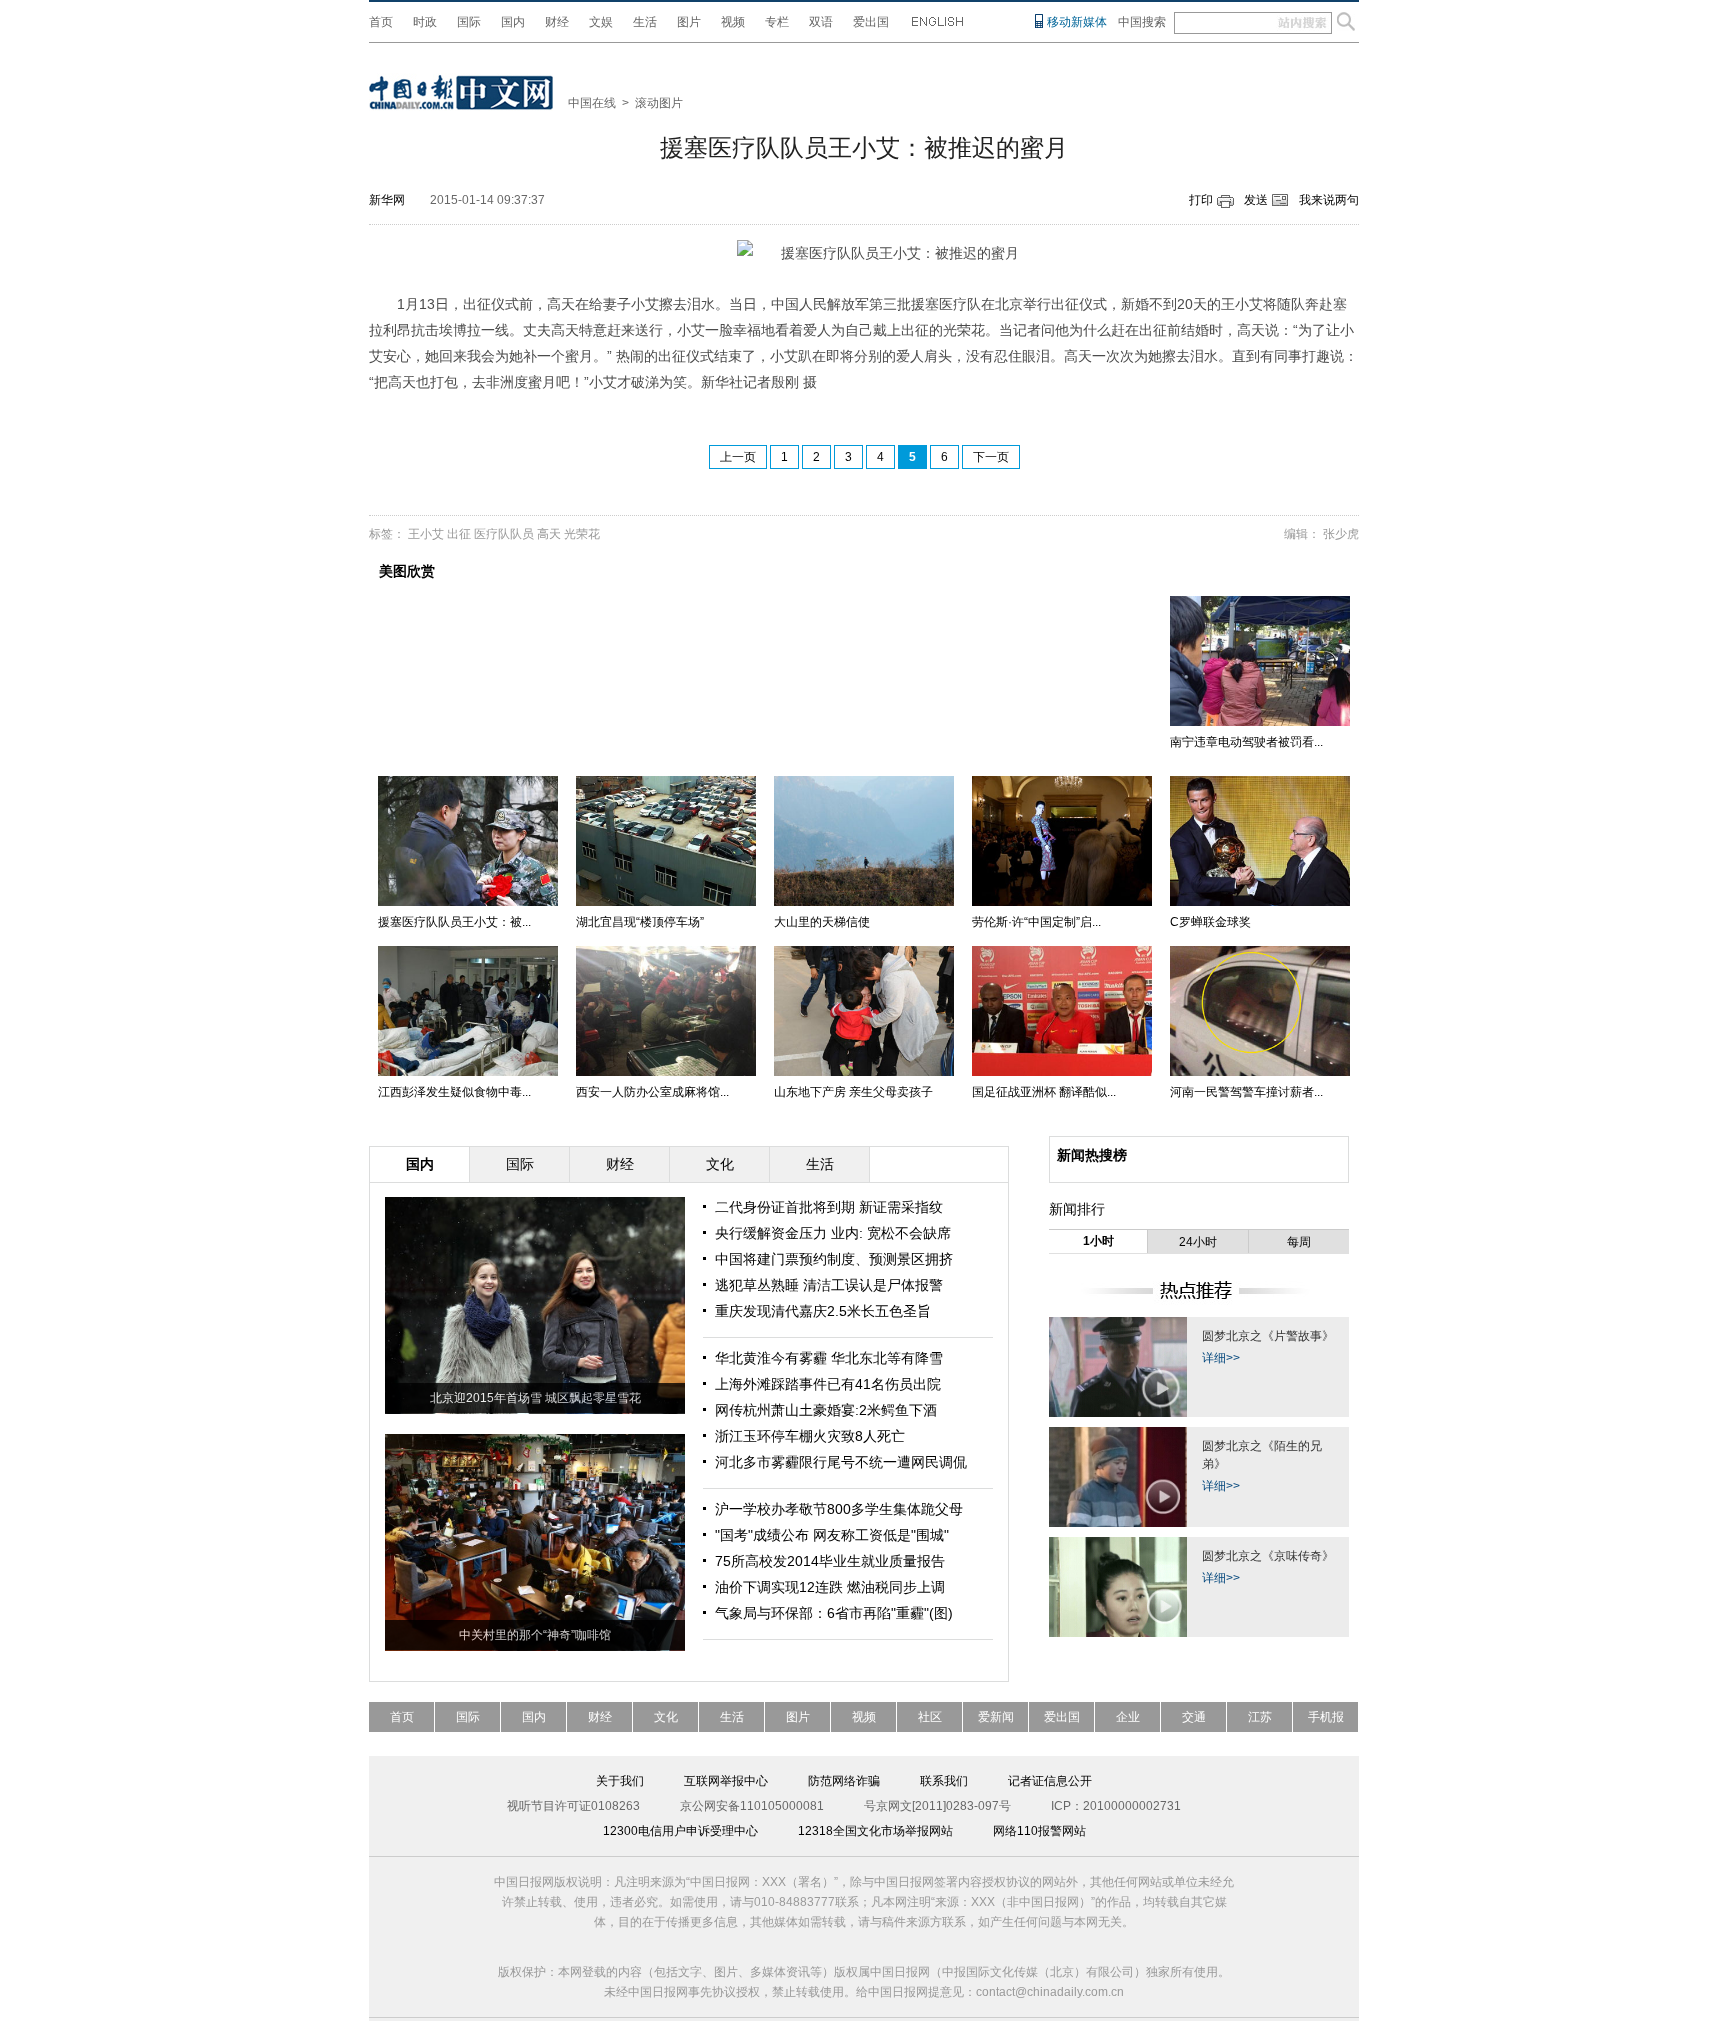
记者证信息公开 (1050, 1781)
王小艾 (426, 534)
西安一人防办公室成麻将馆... (652, 1092)
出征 (459, 534)
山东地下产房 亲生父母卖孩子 (853, 1092)
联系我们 (944, 1781)
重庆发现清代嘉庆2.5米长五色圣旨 (823, 1311)
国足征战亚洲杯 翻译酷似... (1044, 1092)
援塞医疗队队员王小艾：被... (454, 922)
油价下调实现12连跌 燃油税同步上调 (830, 1587)
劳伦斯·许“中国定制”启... (1036, 922)
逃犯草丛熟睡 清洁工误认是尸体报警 (829, 1285)
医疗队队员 (504, 534)
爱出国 (871, 22)
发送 (1256, 200)
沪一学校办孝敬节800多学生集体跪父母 (839, 1509)
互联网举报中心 (726, 1781)
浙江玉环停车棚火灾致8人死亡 (810, 1436)
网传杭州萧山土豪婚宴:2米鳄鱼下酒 (826, 1410)
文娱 (601, 22)
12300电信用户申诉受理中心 (680, 1831)
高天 (549, 534)
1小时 (1098, 1241)
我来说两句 (1329, 200)
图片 (689, 22)
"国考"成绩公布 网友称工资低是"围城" (832, 1535)
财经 (557, 22)
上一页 (738, 457)
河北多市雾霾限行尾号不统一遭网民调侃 (841, 1462)
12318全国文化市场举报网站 (875, 1831)
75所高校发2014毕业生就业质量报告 (830, 1561)
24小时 (1198, 1242)
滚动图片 (659, 103)
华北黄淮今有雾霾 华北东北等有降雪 (829, 1358)
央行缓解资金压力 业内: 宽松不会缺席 (833, 1233)
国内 (513, 22)
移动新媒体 (1077, 22)
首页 (381, 22)
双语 (821, 22)
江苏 (1260, 1717)
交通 (1194, 1717)
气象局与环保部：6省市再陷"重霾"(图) (834, 1613)
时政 (425, 22)
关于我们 (620, 1781)
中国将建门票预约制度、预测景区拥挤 (834, 1259)
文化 (666, 1717)
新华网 (387, 200)
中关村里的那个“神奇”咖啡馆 (535, 1635)
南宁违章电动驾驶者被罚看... (1246, 742)
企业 (1128, 1717)
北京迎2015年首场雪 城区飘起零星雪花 (535, 1398)
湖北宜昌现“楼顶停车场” (640, 922)
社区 (930, 1717)
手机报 (1326, 1717)
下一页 (991, 457)
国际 (469, 22)
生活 (645, 22)
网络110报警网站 (1039, 1831)
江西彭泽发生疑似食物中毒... (454, 1092)
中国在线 (592, 103)
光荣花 (582, 534)
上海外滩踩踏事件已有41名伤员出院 (828, 1384)
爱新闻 (996, 1717)
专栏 (777, 22)
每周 (1299, 1242)
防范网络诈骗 (844, 1781)
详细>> (1221, 1358)
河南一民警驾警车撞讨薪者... (1246, 1092)
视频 (733, 22)
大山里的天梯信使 (822, 922)
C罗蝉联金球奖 (1210, 922)
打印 (1201, 200)
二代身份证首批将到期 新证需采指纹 (829, 1207)
